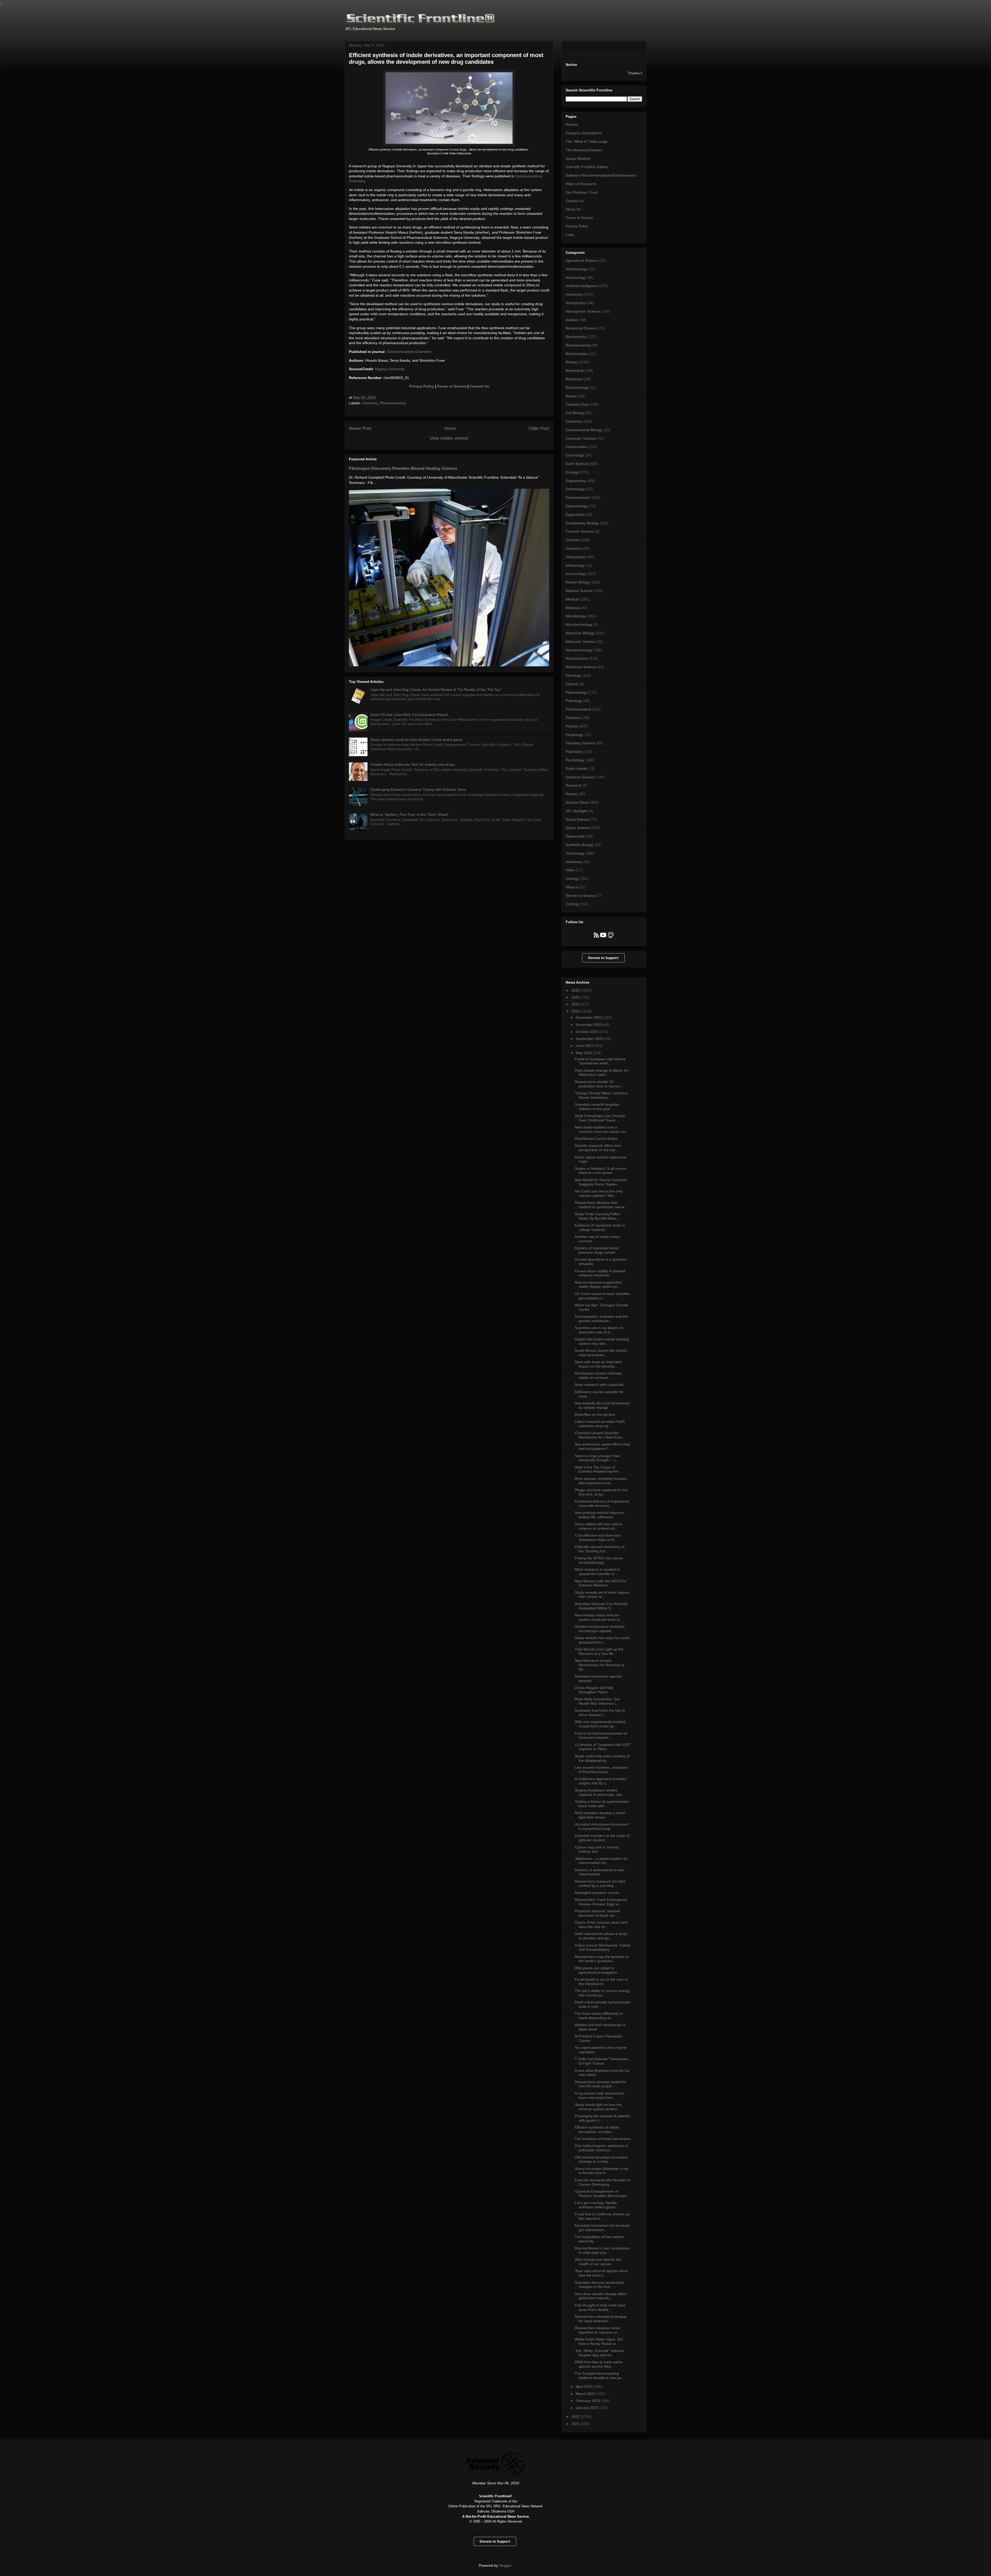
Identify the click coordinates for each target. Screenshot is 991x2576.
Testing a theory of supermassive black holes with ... (602, 1804)
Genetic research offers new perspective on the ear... (598, 1148)
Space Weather (578, 159)
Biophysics (574, 379)
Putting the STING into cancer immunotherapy (599, 1560)
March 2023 (586, 2394)
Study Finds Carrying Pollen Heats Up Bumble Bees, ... (598, 1216)
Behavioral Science (581, 328)
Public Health (576, 769)
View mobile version (449, 438)
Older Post (539, 428)
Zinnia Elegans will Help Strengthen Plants (594, 1690)
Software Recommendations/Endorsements (601, 175)
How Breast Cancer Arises (596, 1139)
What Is (572, 887)
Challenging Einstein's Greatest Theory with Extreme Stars (418, 789)
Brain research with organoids (599, 1385)
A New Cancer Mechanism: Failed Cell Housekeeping (602, 1947)
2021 (576, 2424)
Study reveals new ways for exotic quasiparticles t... (602, 1640)
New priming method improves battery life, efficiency (600, 1515)
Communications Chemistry (409, 352)
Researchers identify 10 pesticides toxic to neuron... (599, 1084)
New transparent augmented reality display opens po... (598, 1285)
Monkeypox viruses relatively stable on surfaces (598, 1375)
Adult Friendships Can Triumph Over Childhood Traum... (600, 1118)
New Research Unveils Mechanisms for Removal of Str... (600, 1665)
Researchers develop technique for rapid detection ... (601, 2319)
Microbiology (576, 616)
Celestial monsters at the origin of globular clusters (602, 1838)
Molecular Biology (580, 633)
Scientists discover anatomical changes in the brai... (599, 2285)
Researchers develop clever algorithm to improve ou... (598, 2330)
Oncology (573, 675)
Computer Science (581, 438)
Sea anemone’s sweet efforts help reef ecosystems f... (602, 1446)
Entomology (575, 489)
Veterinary (574, 862)
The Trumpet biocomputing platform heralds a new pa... (600, 2376)
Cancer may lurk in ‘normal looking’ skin (597, 1849)
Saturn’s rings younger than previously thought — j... (597, 1458)
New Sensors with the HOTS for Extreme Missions (601, 1583)
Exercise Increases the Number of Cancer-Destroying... (602, 2182)
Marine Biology (578, 582)
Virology (572, 879)
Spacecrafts (575, 836)
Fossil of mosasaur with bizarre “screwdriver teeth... (600, 1061)
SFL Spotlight (577, 811)
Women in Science (581, 896)
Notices (572, 124)
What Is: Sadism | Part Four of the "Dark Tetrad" (409, 815)
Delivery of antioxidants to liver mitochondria (600, 1872)
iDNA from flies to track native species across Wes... (599, 2364)
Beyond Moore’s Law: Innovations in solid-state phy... (602, 2250)
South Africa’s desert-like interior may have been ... (601, 1353)
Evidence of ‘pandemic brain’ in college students (600, 1227)
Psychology (575, 760)
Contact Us (479, 386)
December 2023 (589, 1017)
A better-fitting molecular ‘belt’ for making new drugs (413, 764)
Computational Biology (584, 430)
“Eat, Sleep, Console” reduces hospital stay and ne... (599, 2353)
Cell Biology (575, 413)
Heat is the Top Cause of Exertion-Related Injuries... (598, 1469)
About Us (573, 209)
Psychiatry (574, 752)
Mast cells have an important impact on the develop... (598, 1364)
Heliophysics (576, 557)
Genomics (574, 548)
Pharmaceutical (393, 403)
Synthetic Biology (580, 845)
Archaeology (576, 278)
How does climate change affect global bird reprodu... (601, 2296)
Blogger (505, 2565)
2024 (576, 1004)
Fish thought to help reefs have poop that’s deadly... (600, 2307)
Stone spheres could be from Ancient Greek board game (416, 740)
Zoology (572, 904)
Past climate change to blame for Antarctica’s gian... (602, 1073)
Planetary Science (580, 743)
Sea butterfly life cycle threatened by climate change (602, 1405)
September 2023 (590, 1039)
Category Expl (577, 404)
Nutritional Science (581, 667)
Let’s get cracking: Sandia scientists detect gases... (597, 2205)
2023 (576, 1011)
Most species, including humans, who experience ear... (601, 1481)
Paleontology (576, 692)
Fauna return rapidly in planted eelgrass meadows (600, 1273)
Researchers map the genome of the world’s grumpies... (602, 1959)
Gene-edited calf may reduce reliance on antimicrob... (598, 1526)
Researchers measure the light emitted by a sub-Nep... (600, 1883)
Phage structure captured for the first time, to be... (601, 1492)
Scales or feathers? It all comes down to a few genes (600, 1171)
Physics (572, 726)
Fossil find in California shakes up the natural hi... (602, 2216)
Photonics (574, 718)
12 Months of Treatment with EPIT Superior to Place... (603, 1747)
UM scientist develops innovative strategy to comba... (601, 2159)
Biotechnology (577, 388)
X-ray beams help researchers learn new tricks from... (600, 2095)
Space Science (578, 828)
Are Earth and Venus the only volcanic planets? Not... (599, 1193)
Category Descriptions (584, 133)
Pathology (574, 701)
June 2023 (585, 1046)
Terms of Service (452, 386)
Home (450, 428)
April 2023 (585, 2387)
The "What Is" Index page (587, 141)
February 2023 (588, 2401)
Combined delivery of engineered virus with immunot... (602, 1503)
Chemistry (370, 403)
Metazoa (573, 608)
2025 (576, 997)
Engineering (576, 481)
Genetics (573, 540)
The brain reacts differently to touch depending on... (599, 2016)
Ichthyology (575, 565)
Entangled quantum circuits (597, 1893)
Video (570, 870)
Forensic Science (580, 531)
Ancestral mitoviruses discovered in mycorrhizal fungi (602, 1826)
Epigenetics (575, 515)
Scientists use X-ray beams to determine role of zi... (599, 1330)
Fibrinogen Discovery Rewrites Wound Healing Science (403, 468)
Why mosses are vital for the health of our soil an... (598, 2262)
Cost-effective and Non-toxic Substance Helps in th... (598, 1538)
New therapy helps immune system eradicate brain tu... (599, 1617)
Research (574, 785)
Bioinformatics (577, 354)
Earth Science (577, 464)
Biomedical (575, 370)
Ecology (572, 472)
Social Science (578, 819)
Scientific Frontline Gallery (587, 167)
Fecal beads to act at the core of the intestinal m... (601, 1982)
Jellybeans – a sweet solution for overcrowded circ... (601, 1861)
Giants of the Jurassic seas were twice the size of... (601, 1925)
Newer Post (360, 428)
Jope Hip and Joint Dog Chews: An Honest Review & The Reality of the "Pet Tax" (436, 690)
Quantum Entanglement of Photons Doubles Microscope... (602, 2194)
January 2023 (588, 2408)
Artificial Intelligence (582, 286)
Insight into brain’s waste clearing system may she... (602, 1341)
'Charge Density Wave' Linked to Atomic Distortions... (601, 1095)
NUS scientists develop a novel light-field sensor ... (600, 1815)
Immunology (576, 574)
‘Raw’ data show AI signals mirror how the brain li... (602, 2273)
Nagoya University (390, 369)
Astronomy (574, 294)
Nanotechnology (579, 650)
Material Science (579, 591)
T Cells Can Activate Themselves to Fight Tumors (602, 2061)
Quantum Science (580, 777)
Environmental (577, 497)
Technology (575, 853)
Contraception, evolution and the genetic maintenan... (601, 1319)
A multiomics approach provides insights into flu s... (601, 1781)
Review (572, 794)
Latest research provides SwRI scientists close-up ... (600, 1424)
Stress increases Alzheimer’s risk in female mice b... (602, 2171)
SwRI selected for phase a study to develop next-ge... (601, 1936)
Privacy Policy (422, 386)
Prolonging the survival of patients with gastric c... (602, 2118)
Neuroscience (577, 658)
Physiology (574, 735)
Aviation (572, 320)
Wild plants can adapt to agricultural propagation (596, 1970)
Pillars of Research (581, 184)
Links (570, 235)
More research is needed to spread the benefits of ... (597, 1572)
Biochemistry (576, 337)
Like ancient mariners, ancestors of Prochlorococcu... (601, 1770)
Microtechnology (579, 625)
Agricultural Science (582, 260)
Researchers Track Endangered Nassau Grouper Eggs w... (601, 1902)
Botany (571, 396)
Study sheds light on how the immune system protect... (598, 2107)
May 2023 (584, 1053)
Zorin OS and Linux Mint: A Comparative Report (409, 715)
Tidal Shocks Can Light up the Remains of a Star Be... (599, 1651)
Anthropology (577, 269)
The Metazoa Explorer (584, 150)
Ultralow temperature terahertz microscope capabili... (600, 1629)
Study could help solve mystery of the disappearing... (602, 1758)
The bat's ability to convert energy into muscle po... (602, 1993)
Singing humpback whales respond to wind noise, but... (600, 1792)
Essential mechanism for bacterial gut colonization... (602, 2228)
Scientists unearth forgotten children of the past (597, 1107)
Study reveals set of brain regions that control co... (602, 1595)
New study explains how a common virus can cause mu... (602, 1129)
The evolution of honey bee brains (603, 2139)
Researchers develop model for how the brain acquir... (600, 2084)
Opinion (572, 684)
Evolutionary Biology (582, 523)
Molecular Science (581, 642)
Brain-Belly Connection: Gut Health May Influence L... (597, 1701)
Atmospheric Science (583, 311)
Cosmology (575, 455)
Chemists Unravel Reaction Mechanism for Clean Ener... (600, 1435)
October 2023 (588, 1032)
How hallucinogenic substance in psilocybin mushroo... (601, 2148)
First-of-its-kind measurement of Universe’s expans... (601, 1736)
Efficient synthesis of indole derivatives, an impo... (597, 2129)
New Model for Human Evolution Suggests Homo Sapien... (601, 1182)
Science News (577, 802)
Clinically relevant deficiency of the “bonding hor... (600, 1549)
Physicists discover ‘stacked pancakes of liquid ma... (597, 1913)
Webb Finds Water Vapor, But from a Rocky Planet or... (599, 2341)
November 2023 (589, 1025)
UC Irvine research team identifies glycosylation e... (602, 1296)
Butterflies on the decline (595, 1415)
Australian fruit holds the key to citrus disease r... (600, 1713)
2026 (576, 990)
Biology (572, 362)
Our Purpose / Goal (582, 192)
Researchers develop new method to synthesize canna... (601, 1205)
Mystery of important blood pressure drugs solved (597, 1250)
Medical (572, 599)
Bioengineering (578, 345)
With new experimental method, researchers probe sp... (601, 1724)
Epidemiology (577, 506)
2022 (576, 2417)
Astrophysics (576, 303)
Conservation (577, 447)
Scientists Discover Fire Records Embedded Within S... (601, 1606)
